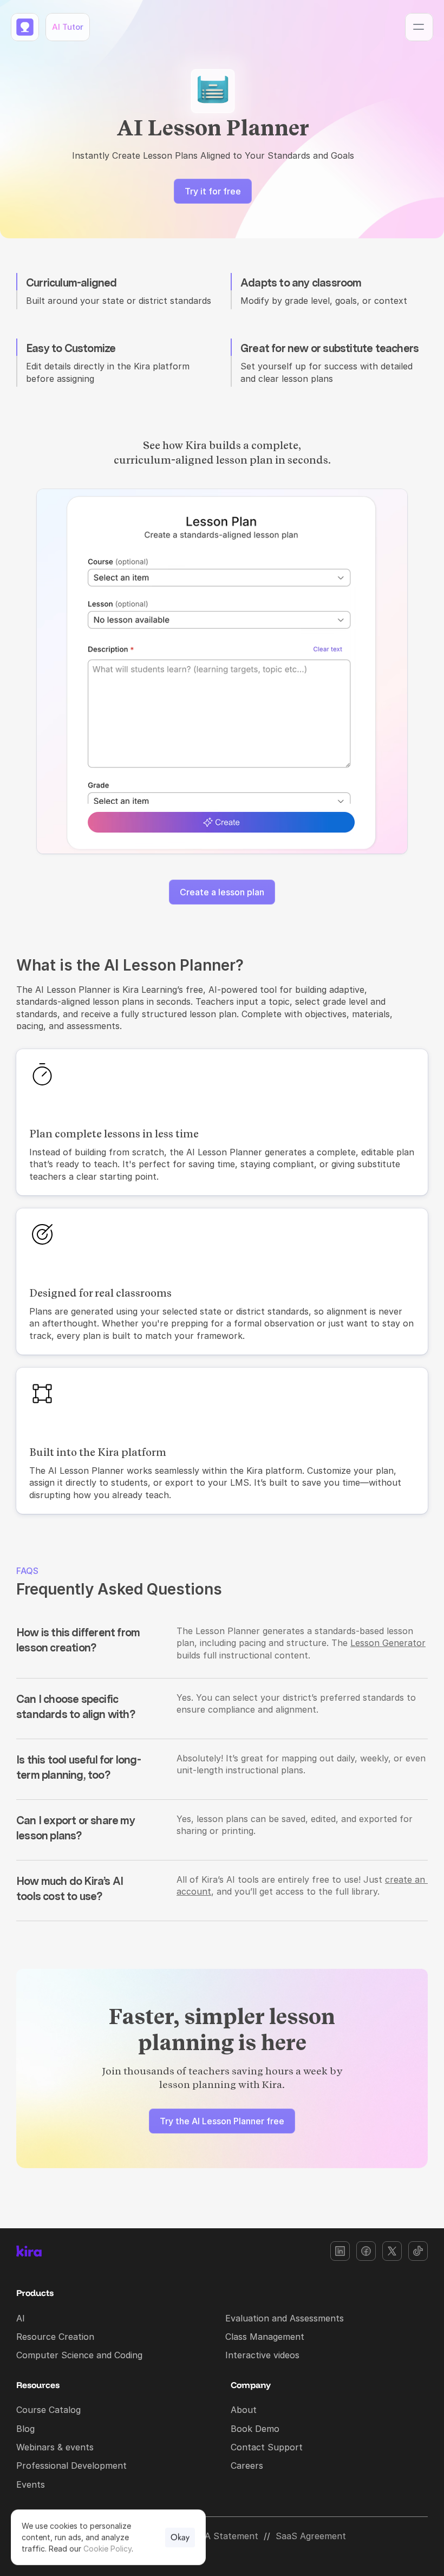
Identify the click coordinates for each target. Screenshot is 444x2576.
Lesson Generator (388, 1643)
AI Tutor (68, 27)
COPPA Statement (220, 2536)
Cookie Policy (107, 2549)
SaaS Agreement (311, 2536)
